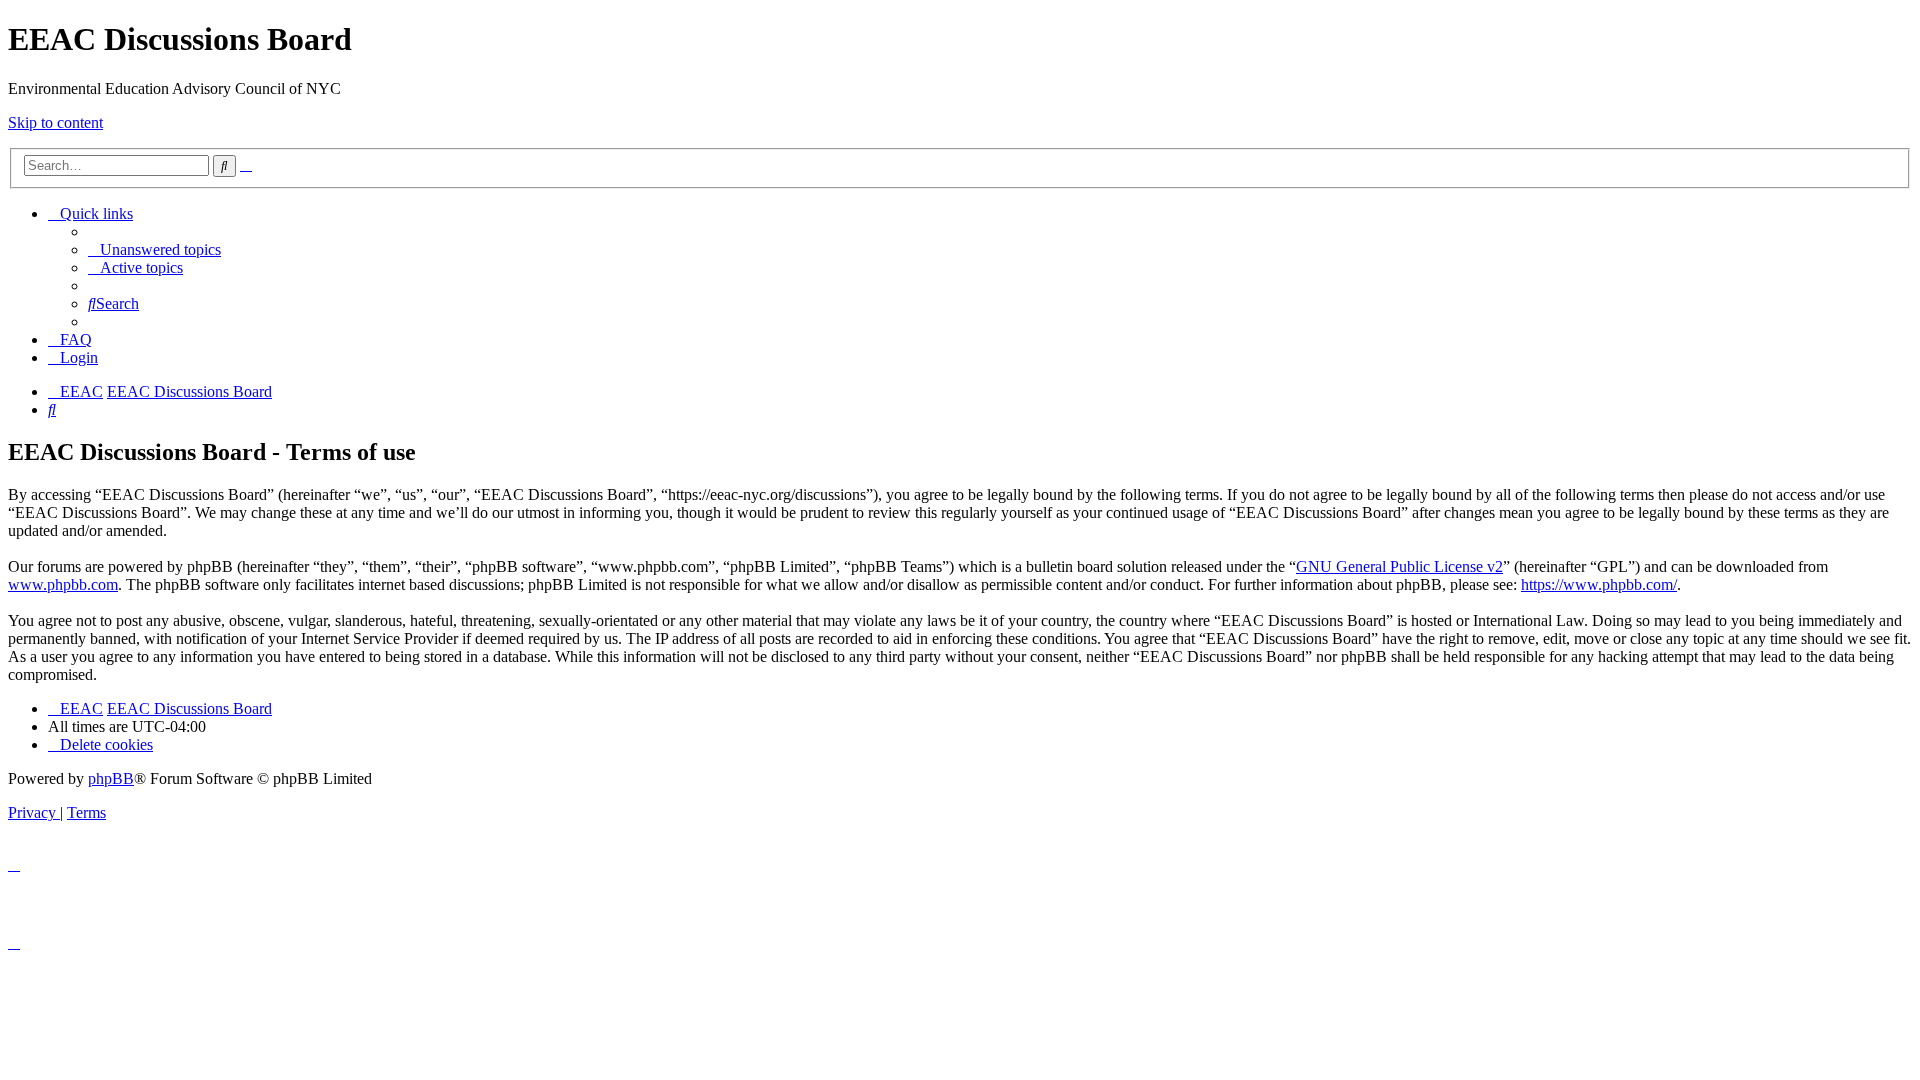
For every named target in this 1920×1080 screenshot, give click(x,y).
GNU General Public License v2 (1399, 566)
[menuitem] (154, 249)
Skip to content (55, 122)
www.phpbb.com (63, 584)
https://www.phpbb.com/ (1599, 584)
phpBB (111, 778)
